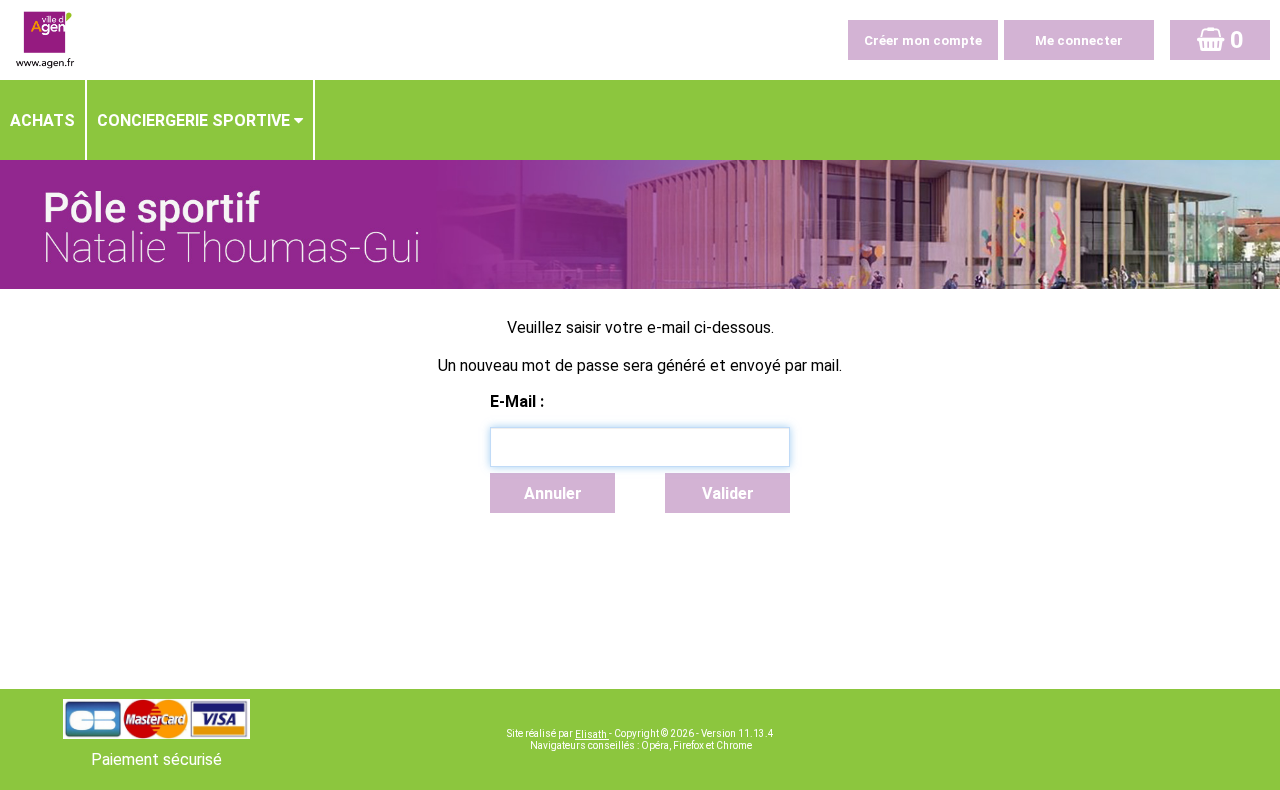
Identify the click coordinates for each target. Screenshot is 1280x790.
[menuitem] (43, 120)
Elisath (592, 734)
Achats (42, 120)
